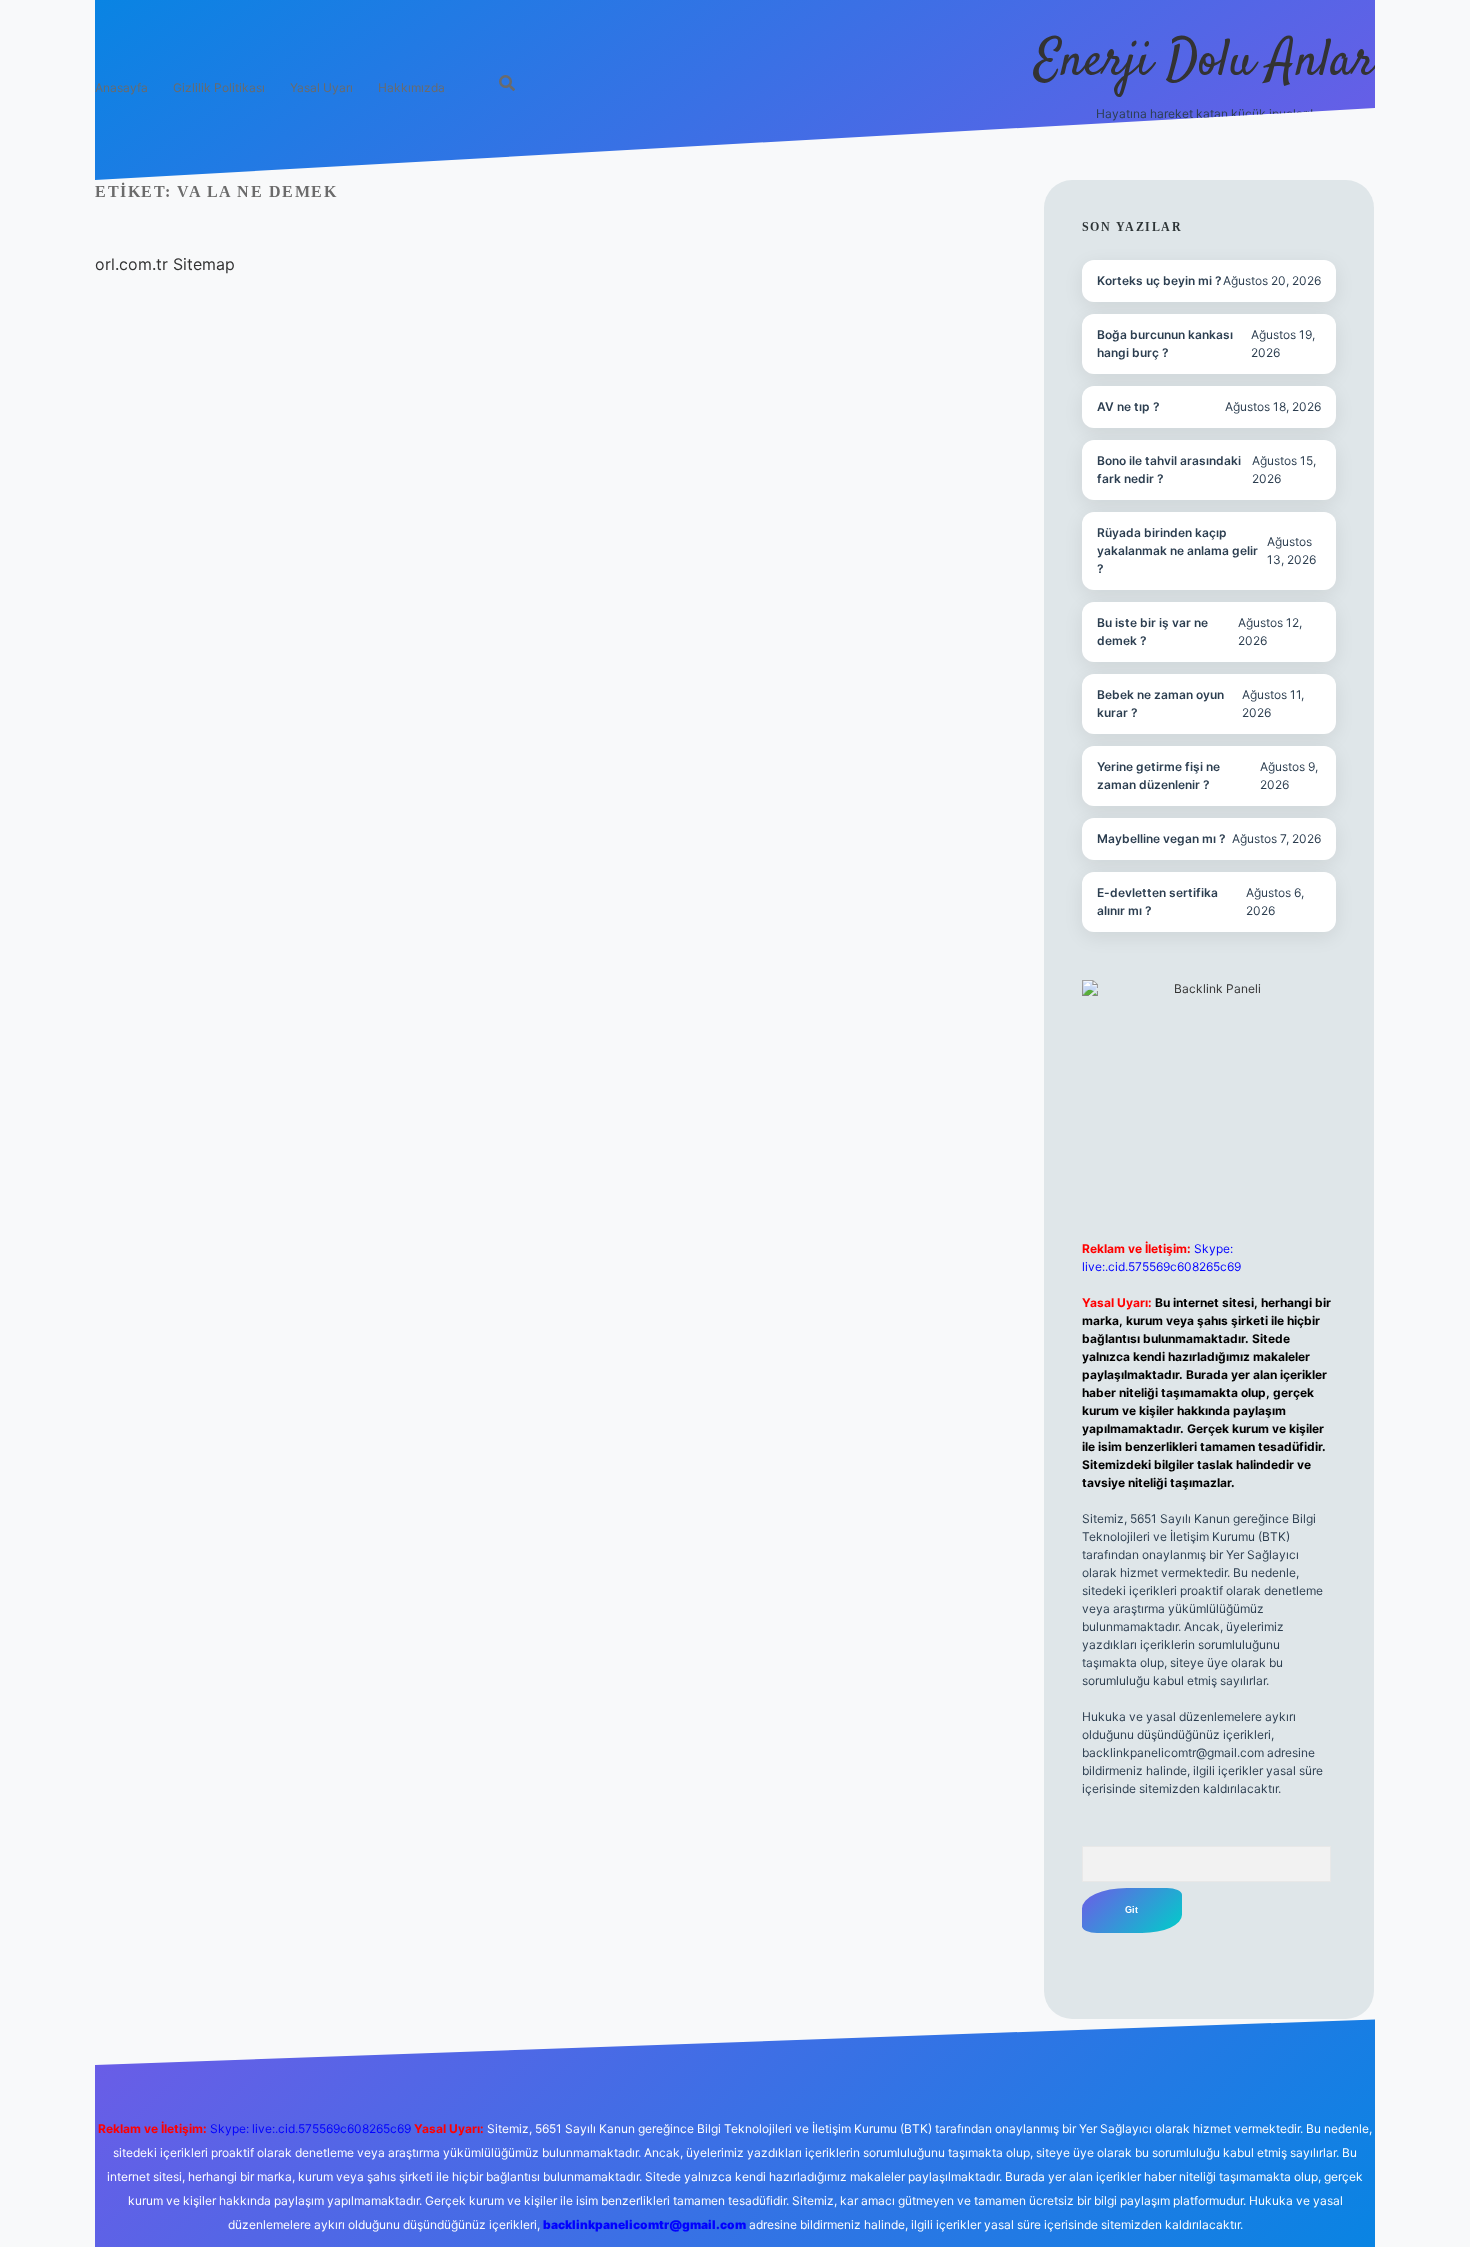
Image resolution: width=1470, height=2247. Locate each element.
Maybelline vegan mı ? (1161, 838)
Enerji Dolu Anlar (1204, 62)
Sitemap (204, 264)
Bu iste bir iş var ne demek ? (1152, 631)
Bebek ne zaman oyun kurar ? (1160, 703)
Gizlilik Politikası (219, 87)
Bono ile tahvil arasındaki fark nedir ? (1169, 469)
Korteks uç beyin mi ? (1159, 280)
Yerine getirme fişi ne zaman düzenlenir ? (1158, 775)
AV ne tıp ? (1128, 406)
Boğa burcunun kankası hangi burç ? (1165, 343)
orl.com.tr (131, 264)
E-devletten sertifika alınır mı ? (1157, 901)
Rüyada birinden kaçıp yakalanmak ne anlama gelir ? (1177, 550)
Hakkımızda (411, 87)
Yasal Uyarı (321, 87)
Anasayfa (121, 87)
